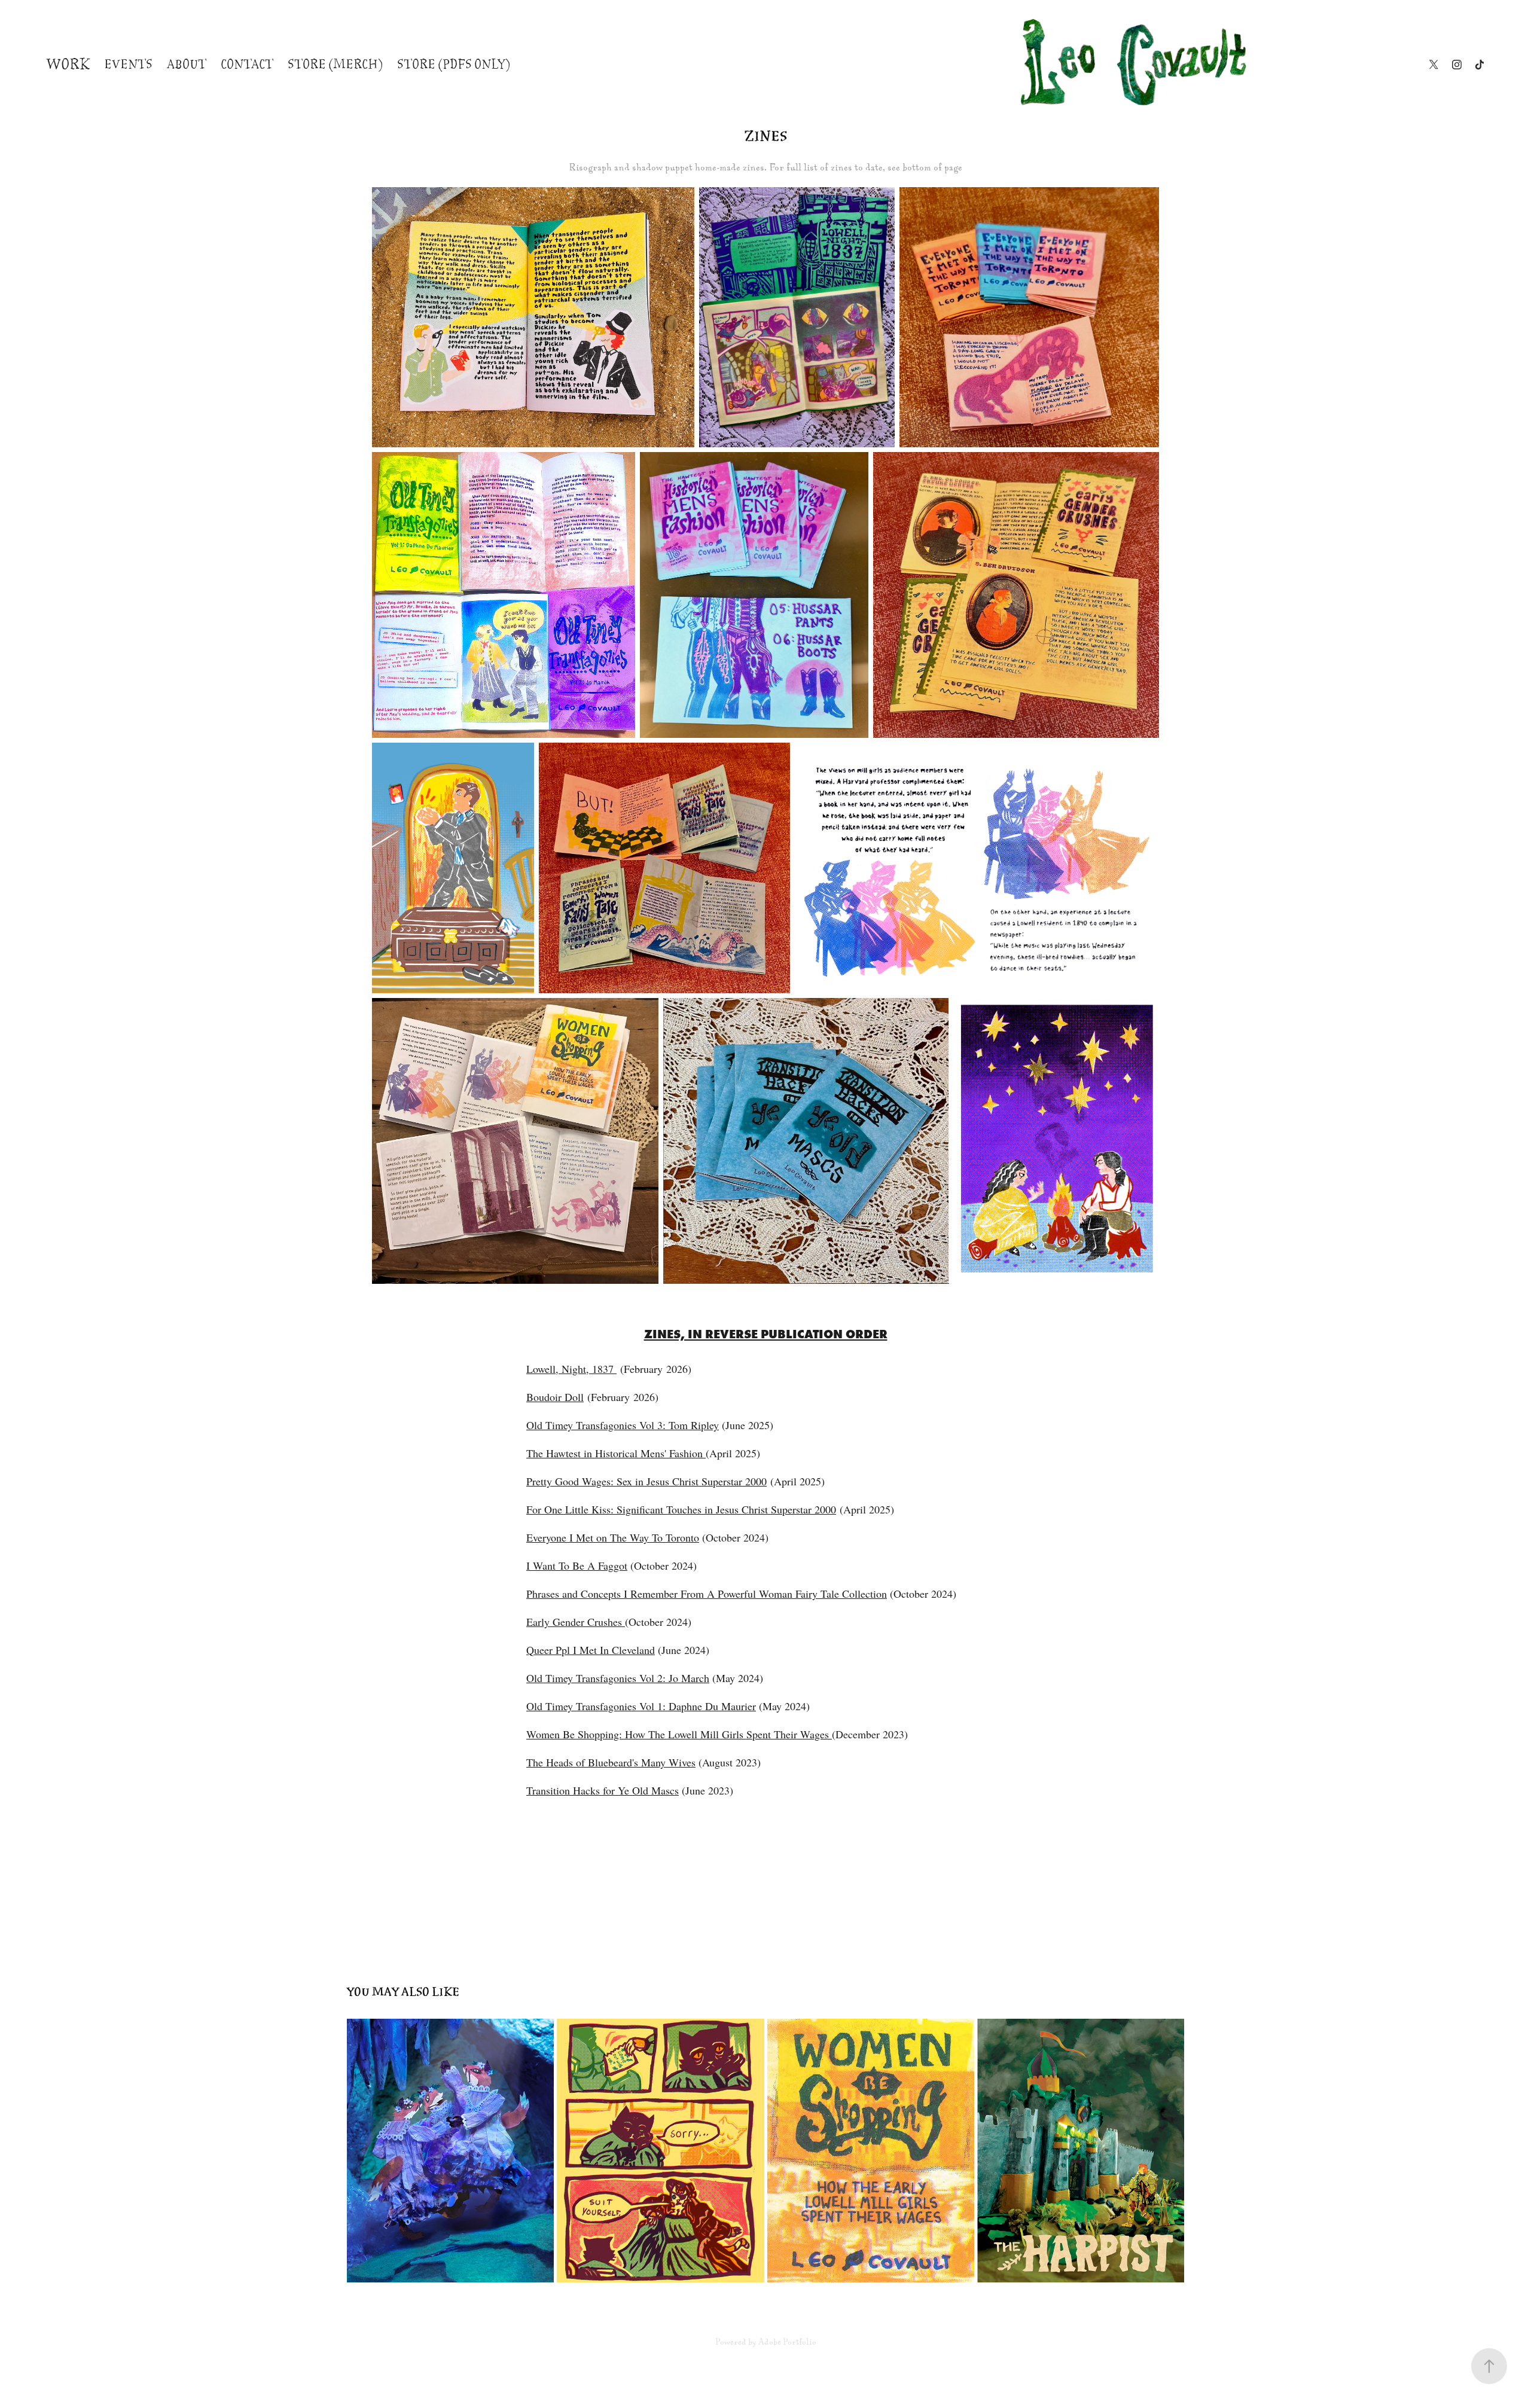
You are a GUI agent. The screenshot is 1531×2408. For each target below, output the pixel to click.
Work (68, 65)
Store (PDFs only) (454, 65)
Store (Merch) (335, 65)
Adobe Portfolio (787, 2342)
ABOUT (187, 65)
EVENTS (128, 65)
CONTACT (247, 65)
